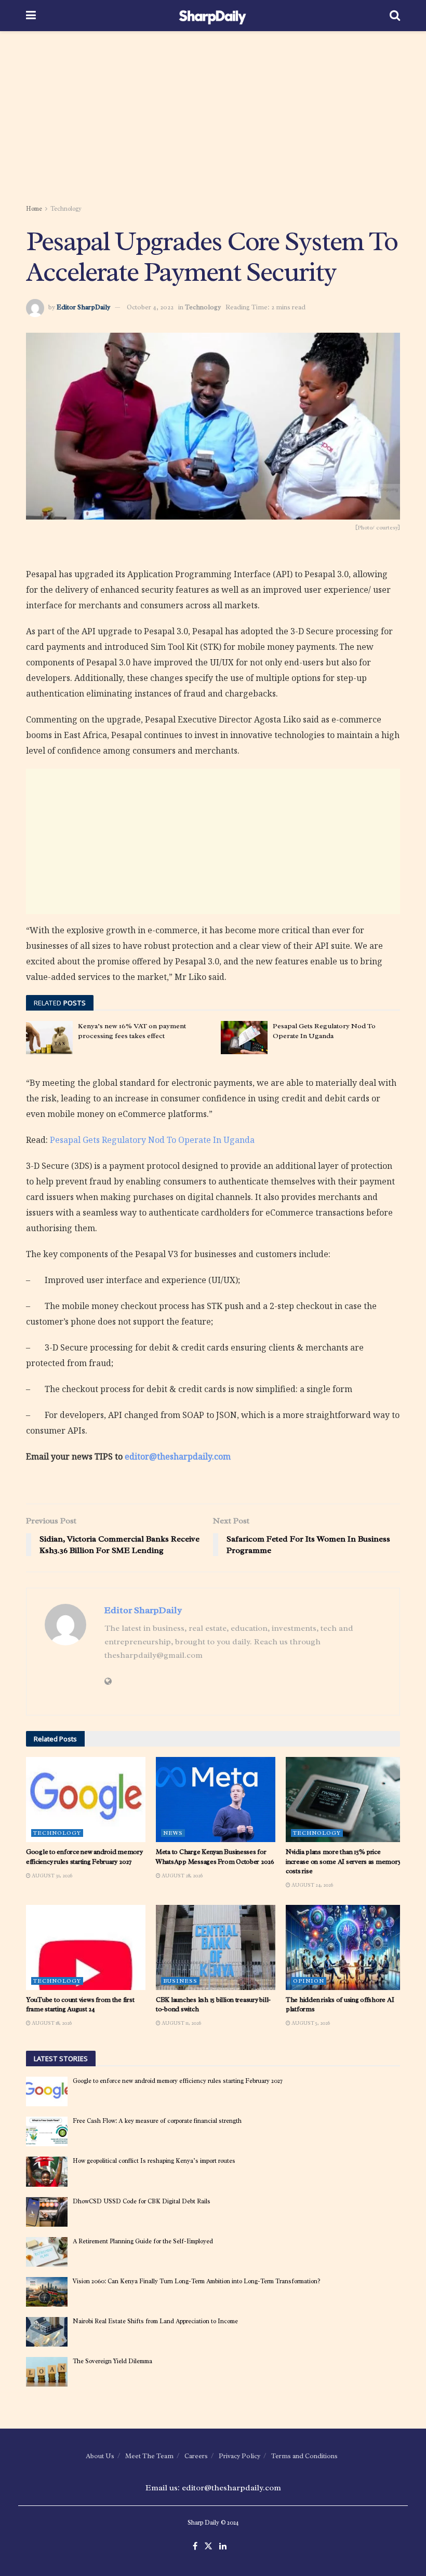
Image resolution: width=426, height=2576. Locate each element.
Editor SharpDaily (83, 307)
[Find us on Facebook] (195, 2547)
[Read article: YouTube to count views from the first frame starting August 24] (86, 1947)
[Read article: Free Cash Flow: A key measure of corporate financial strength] (47, 2131)
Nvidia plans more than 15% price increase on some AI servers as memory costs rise (343, 1861)
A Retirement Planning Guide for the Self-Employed (143, 2241)
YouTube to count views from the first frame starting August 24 (80, 2004)
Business (180, 1981)
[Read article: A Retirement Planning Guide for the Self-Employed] (47, 2252)
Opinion (309, 1981)
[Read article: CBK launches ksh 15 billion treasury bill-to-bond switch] (216, 1947)
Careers (196, 2456)
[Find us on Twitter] (208, 2547)
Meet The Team (149, 2456)
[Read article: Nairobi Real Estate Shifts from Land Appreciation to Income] (47, 2332)
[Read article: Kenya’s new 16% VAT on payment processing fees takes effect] (49, 1038)
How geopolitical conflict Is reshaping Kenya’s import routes (154, 2161)
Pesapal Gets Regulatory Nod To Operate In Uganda (152, 1140)
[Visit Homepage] (213, 16)
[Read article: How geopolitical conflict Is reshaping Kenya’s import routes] (47, 2171)
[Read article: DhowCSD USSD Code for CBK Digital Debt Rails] (47, 2212)
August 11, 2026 (181, 2023)
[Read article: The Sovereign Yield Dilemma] (47, 2372)
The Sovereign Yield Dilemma (112, 2361)
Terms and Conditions (304, 2456)
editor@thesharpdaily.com (178, 1456)
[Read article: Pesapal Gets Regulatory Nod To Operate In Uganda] (244, 1038)
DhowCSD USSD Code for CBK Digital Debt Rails (142, 2201)
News (173, 1833)
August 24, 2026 (312, 1885)
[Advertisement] (213, 119)
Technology (66, 209)
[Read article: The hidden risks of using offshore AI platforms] (345, 1947)
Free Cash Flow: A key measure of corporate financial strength (157, 2121)
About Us (100, 2456)
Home (34, 209)
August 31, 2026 (51, 1876)
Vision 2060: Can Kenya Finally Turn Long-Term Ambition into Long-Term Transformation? (196, 2281)
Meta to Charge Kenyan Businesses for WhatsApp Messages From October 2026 (215, 1856)
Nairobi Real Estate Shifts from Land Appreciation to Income (155, 2321)
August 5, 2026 (310, 2023)
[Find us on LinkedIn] (223, 2547)
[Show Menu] (31, 16)
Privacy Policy (239, 2456)
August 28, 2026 (182, 1876)
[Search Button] (395, 16)
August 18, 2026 (51, 2023)
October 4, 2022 (150, 307)
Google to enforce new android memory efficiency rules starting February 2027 (84, 1856)
